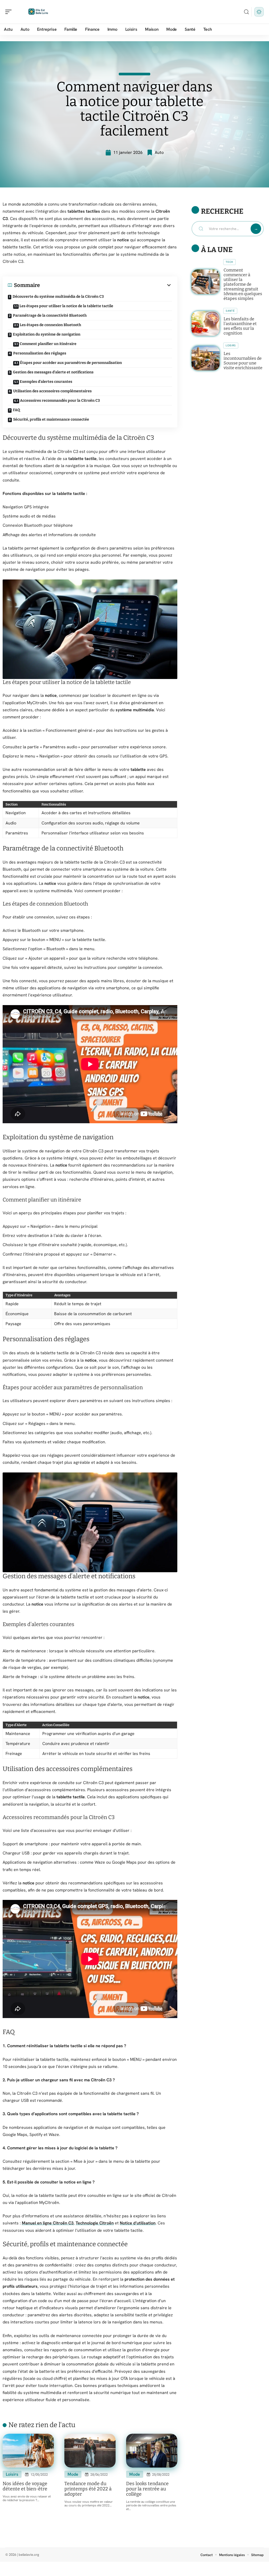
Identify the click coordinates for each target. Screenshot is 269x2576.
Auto (159, 152)
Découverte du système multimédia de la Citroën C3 (58, 297)
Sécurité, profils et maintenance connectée (51, 419)
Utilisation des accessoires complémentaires (52, 391)
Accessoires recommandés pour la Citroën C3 (60, 401)
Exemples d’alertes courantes (46, 382)
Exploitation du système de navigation (47, 334)
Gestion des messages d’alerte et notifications (53, 372)
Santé (230, 311)
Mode (73, 2474)
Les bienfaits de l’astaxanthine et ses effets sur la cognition (240, 326)
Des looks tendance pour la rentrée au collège (147, 2489)
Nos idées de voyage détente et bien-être (25, 2486)
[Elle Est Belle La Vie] (38, 12)
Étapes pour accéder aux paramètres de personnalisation (71, 363)
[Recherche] (246, 12)
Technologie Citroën (95, 2223)
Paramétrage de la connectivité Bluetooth (50, 315)
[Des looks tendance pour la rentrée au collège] (152, 2451)
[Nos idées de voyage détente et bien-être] (28, 2451)
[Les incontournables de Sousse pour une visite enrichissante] (206, 358)
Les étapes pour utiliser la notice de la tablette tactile (66, 306)
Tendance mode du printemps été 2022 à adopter (88, 2489)
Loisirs (12, 2474)
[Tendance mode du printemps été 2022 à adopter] (90, 2451)
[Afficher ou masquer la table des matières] (106, 285)
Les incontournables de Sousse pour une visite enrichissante (243, 361)
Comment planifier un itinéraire (48, 344)
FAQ (16, 410)
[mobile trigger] (10, 12)
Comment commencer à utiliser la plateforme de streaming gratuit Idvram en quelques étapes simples (243, 284)
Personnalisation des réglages (40, 353)
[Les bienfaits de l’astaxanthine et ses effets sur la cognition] (206, 323)
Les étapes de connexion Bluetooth (50, 325)
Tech (229, 262)
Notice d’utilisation (138, 2223)
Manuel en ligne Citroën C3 (48, 2223)
